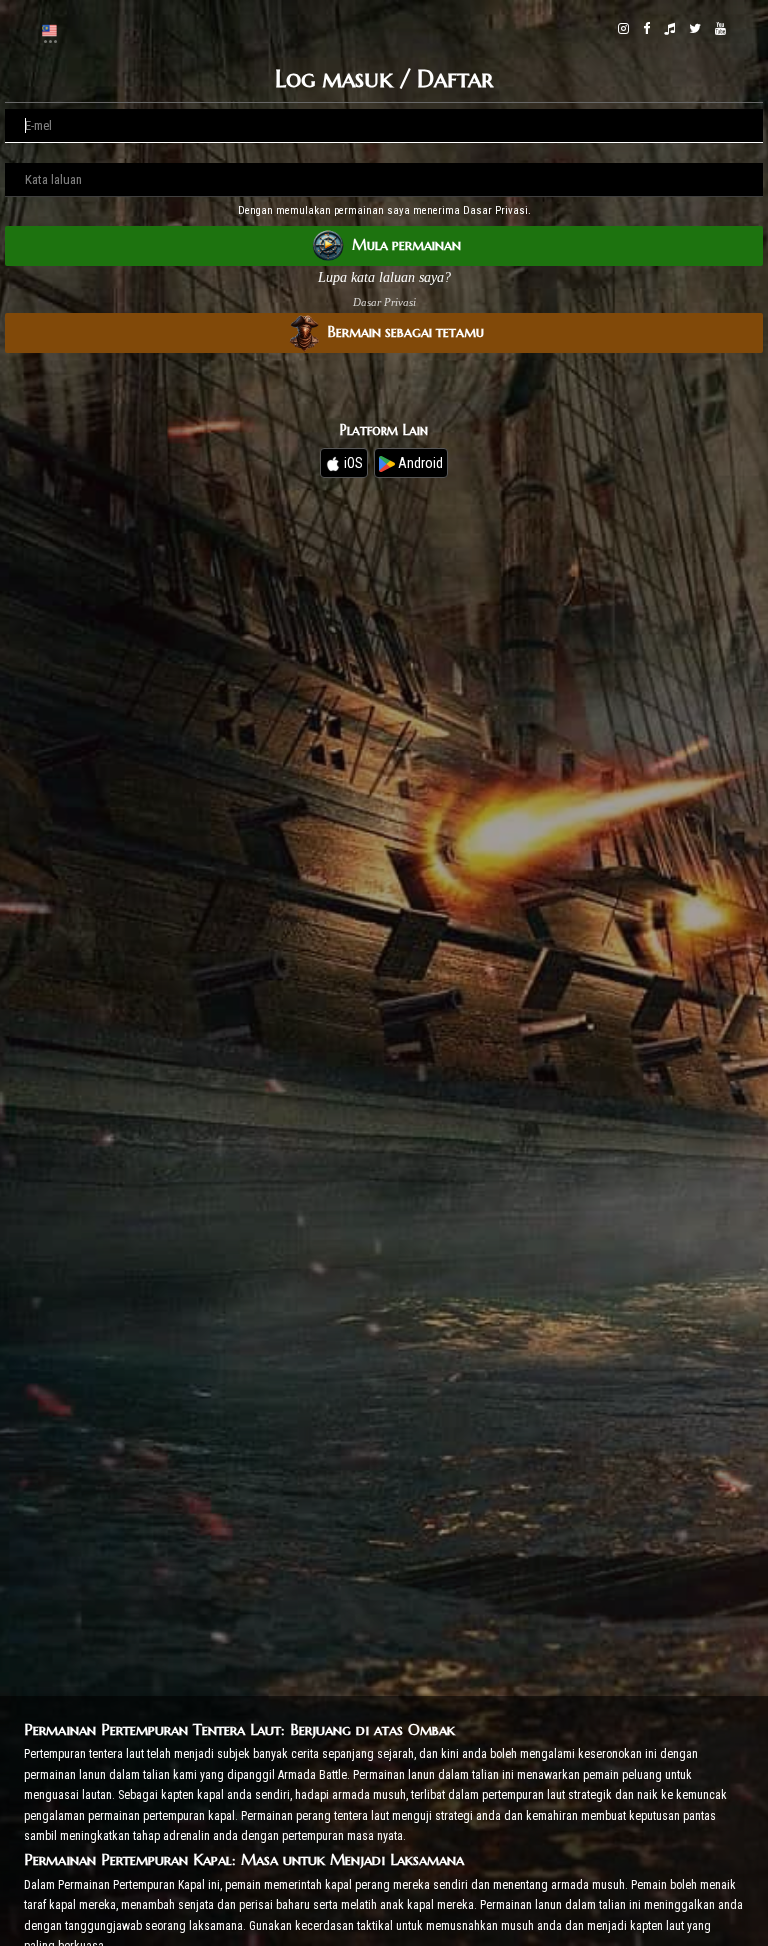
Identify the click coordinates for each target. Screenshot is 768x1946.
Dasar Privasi (384, 302)
